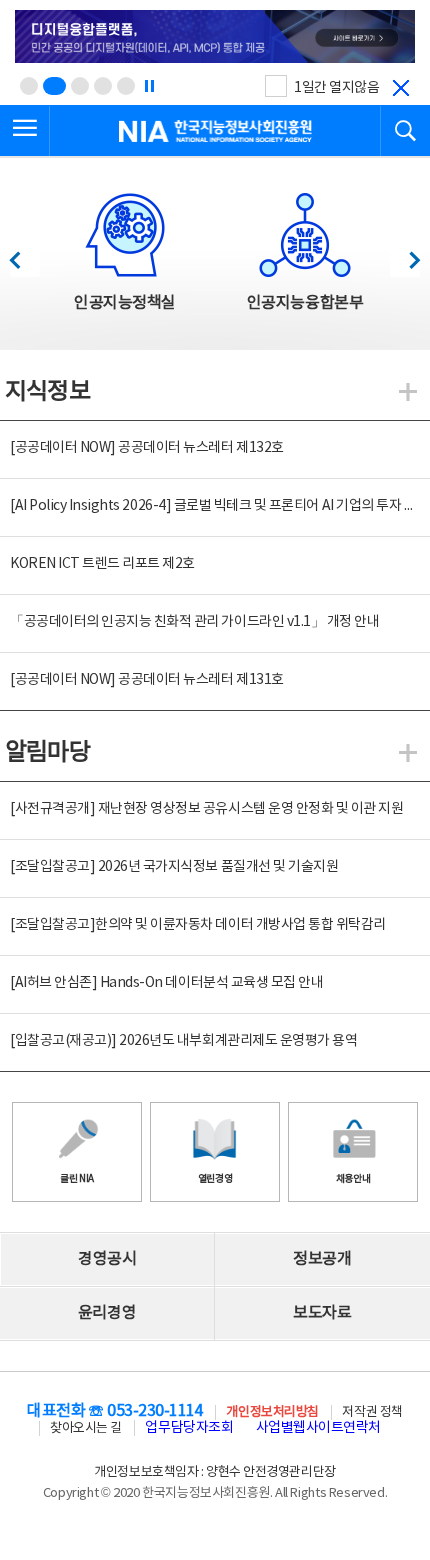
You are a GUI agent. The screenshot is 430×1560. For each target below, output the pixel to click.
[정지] (149, 86)
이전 (24, 254)
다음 (404, 254)
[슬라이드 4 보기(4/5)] (103, 86)
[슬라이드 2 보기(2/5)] (54, 86)
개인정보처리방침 (272, 1412)
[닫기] (401, 88)
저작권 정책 (372, 1412)
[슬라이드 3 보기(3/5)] (80, 86)
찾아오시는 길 (86, 1428)
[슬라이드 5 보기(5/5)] (126, 86)
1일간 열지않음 (336, 88)
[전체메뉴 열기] (25, 131)
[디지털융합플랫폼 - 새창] (215, 38)
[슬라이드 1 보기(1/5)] (29, 86)
